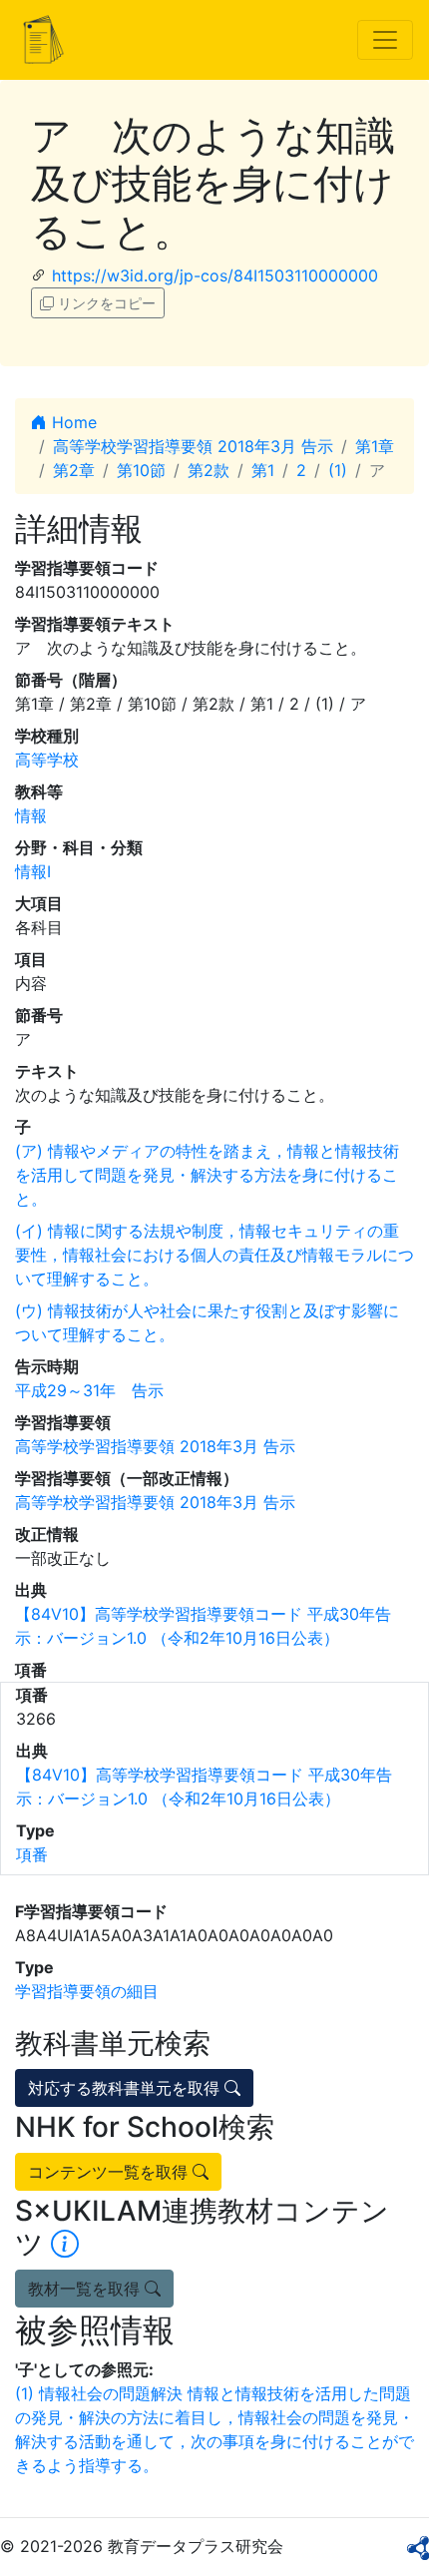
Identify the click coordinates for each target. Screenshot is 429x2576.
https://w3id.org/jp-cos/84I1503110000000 (215, 275)
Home (72, 422)
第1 (263, 470)
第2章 (74, 470)
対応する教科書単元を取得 (126, 2088)
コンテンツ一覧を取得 (110, 2172)
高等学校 (47, 760)
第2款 (209, 470)
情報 (31, 815)
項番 (32, 1854)
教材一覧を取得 (86, 2289)
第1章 (375, 446)
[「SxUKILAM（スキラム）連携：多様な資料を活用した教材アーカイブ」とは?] (65, 2244)
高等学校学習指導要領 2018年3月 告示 (193, 446)
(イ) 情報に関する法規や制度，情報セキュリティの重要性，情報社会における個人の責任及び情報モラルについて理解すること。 (214, 1255)
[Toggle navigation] (385, 40)
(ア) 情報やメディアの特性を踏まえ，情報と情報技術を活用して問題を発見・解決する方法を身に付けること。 (207, 1175)
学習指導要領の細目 (87, 1991)
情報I (33, 871)
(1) (338, 470)
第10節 (141, 470)
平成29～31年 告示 (89, 1390)
